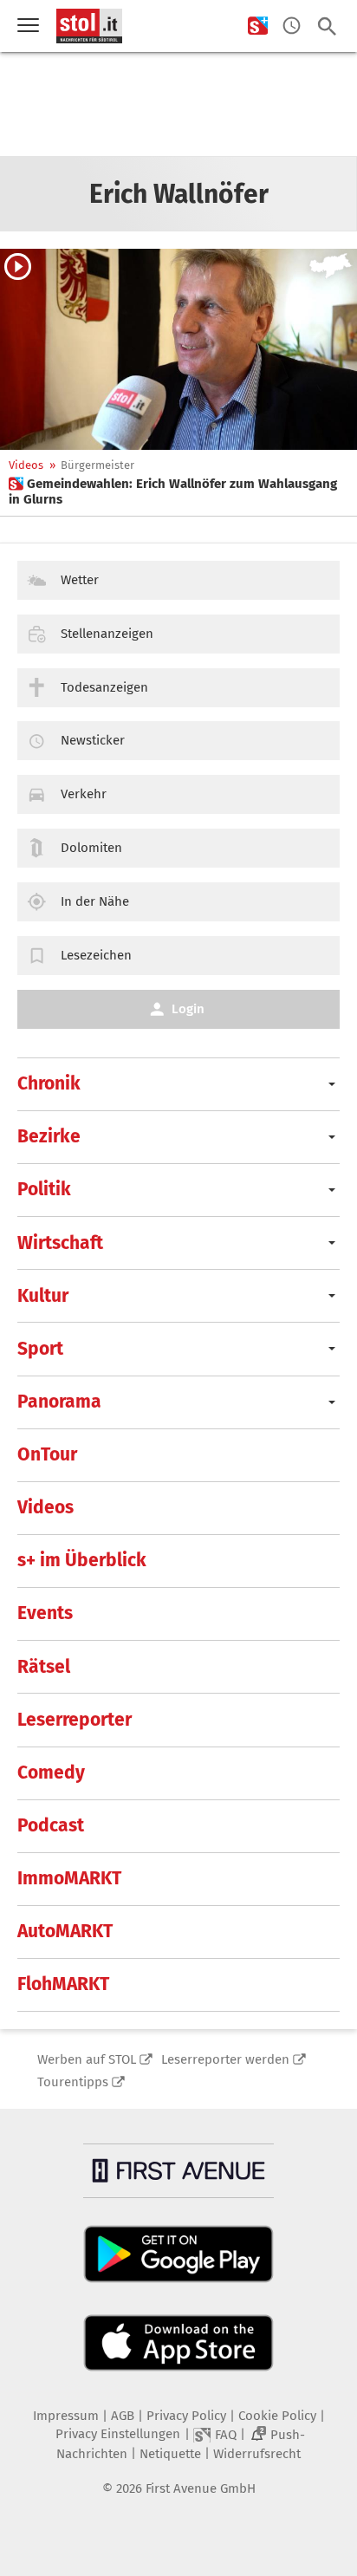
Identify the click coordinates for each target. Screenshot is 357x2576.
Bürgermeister (97, 465)
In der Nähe (95, 901)
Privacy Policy (186, 2416)
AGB (123, 2416)
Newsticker (93, 740)
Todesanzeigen (104, 687)
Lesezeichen (96, 955)
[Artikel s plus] (178, 349)
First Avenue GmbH (201, 2488)
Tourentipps (73, 2082)
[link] (178, 491)
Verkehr (84, 794)
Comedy (51, 1773)
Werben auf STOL (87, 2059)
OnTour (47, 1454)
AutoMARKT (65, 1931)
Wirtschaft (60, 1243)
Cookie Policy (277, 2416)
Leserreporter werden (225, 2059)
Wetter (80, 580)
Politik (44, 1189)
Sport (40, 1349)
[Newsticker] (292, 26)
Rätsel (44, 1667)
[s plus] (258, 26)
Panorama (59, 1402)
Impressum (66, 2416)
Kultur (43, 1296)
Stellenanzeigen (107, 634)
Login (188, 1009)
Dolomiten (91, 848)
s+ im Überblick (82, 1560)
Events (45, 1613)
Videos (26, 465)
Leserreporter (75, 1720)
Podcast (51, 1825)
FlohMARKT (63, 1984)
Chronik (49, 1083)
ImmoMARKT (69, 1878)
